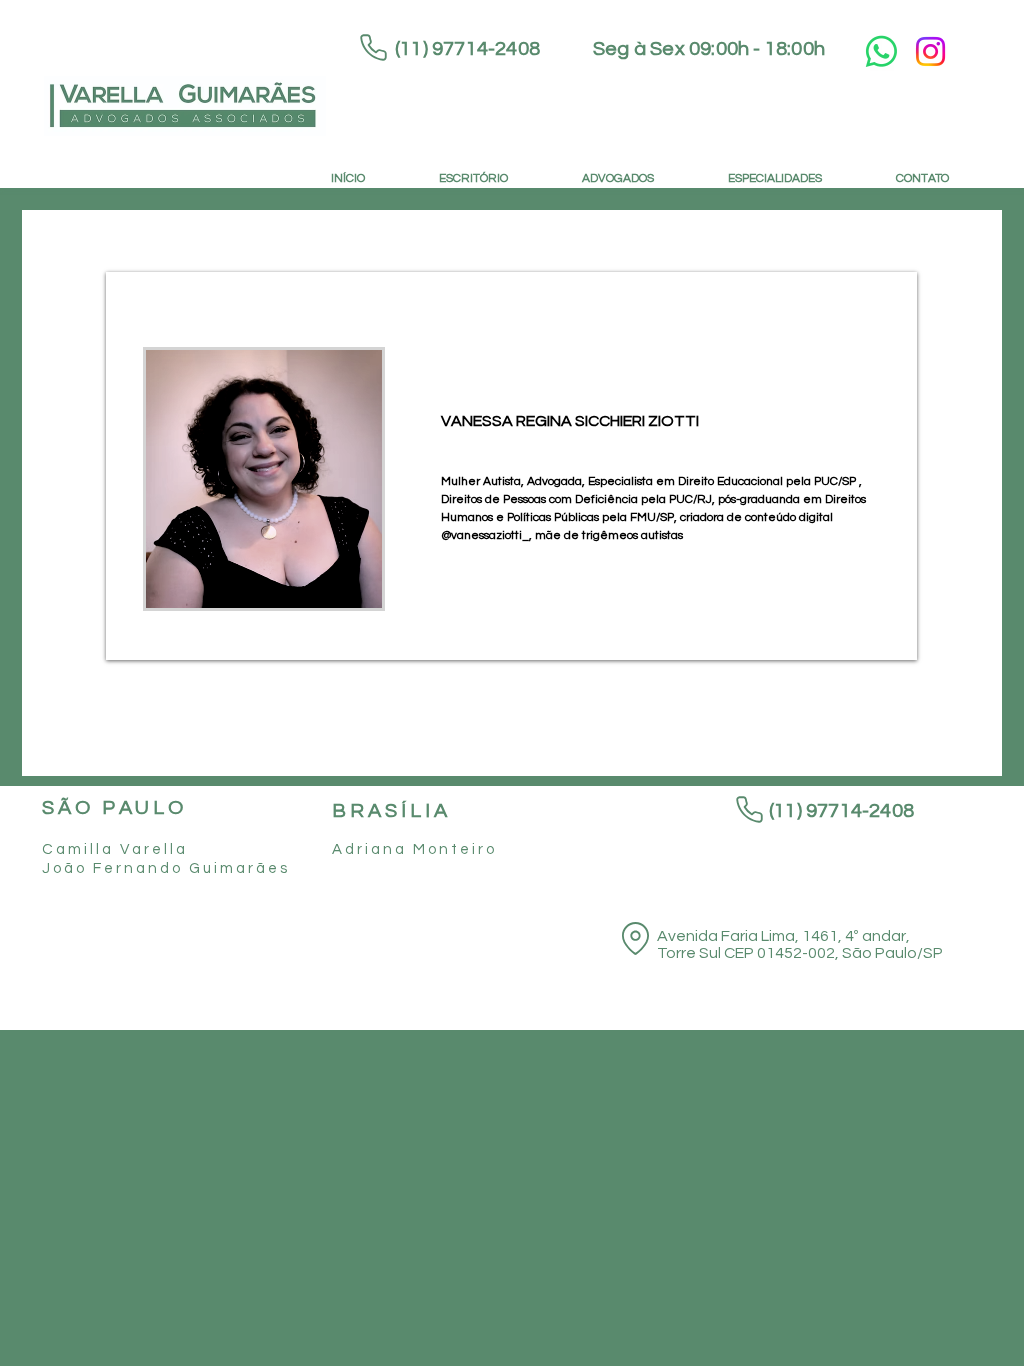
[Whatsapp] (881, 51)
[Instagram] (930, 51)
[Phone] (373, 47)
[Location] (635, 938)
